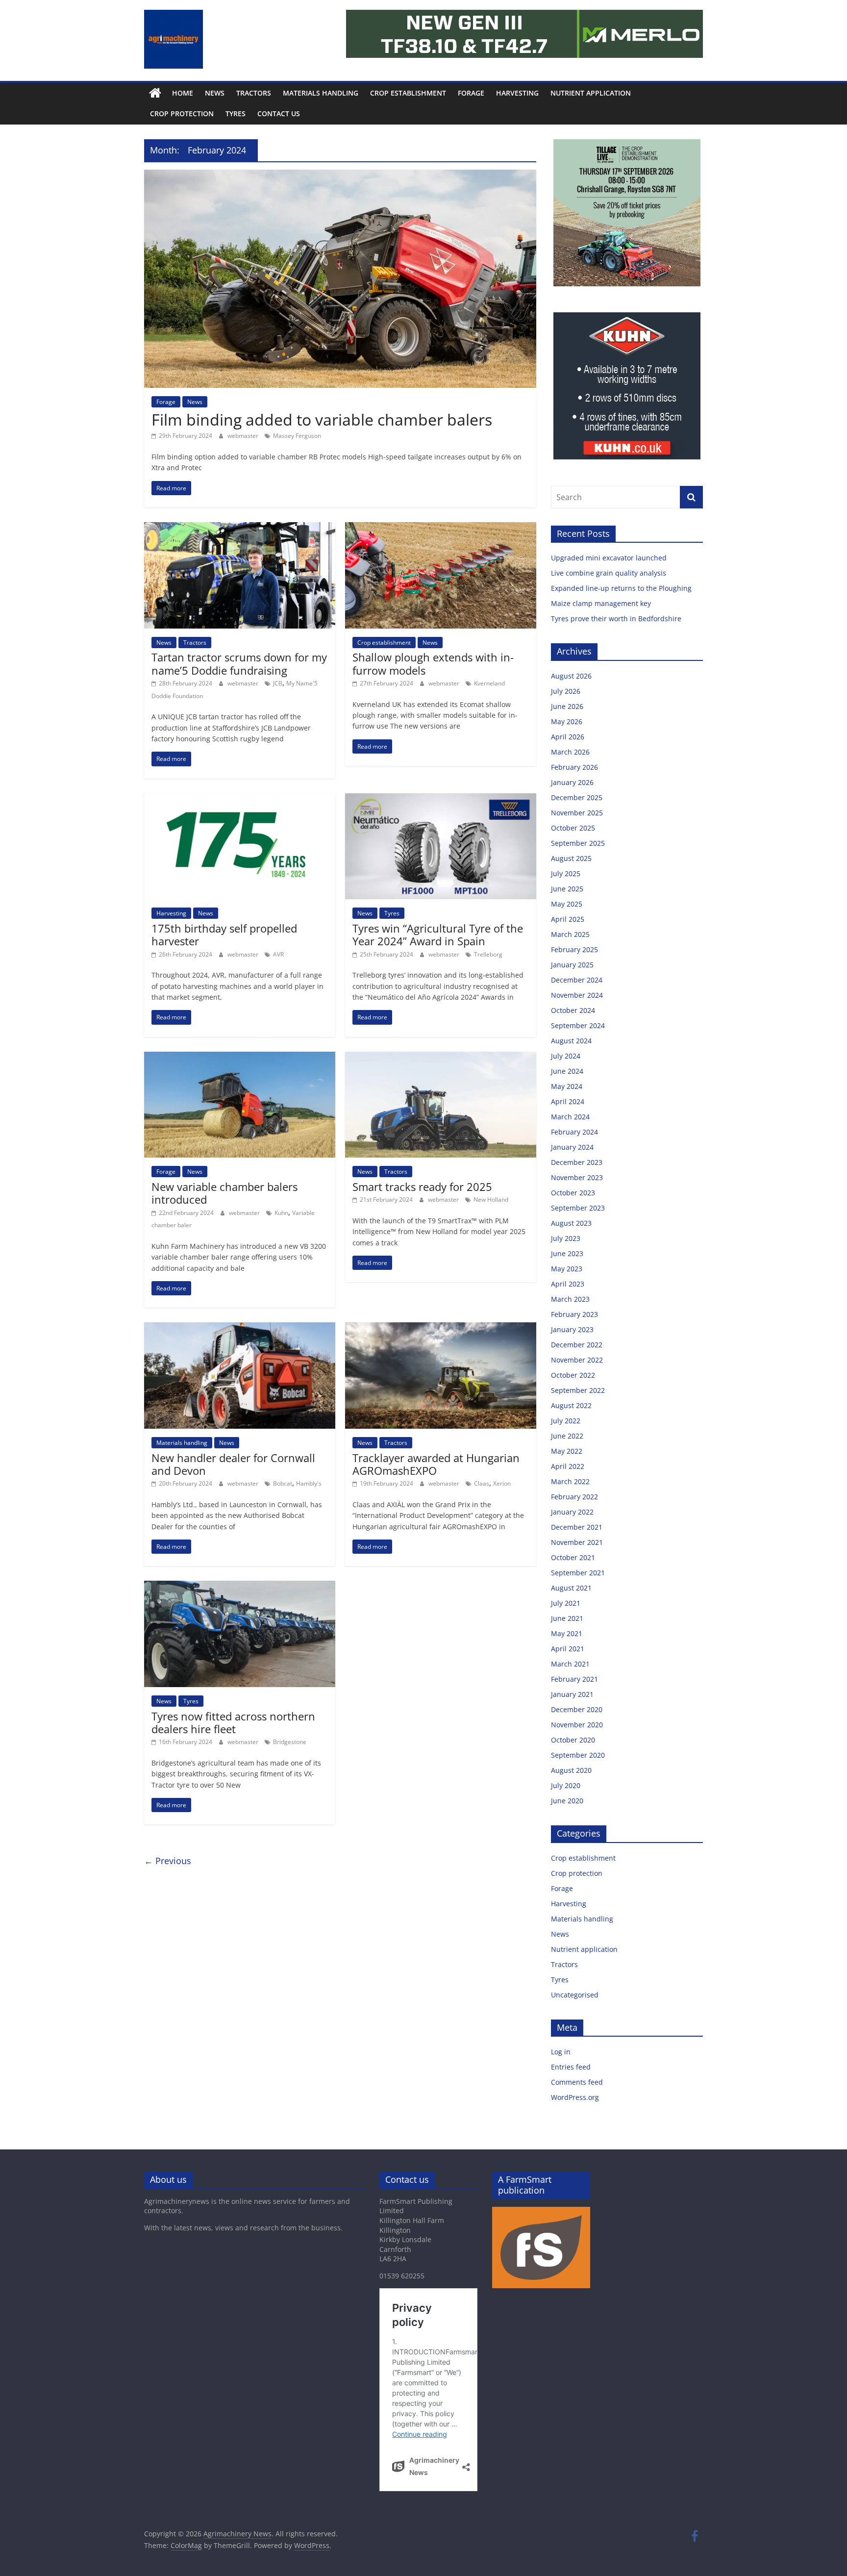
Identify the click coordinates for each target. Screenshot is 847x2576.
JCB (278, 683)
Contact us (279, 114)
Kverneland (489, 683)
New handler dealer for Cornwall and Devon (233, 1464)
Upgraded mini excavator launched (610, 558)
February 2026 (574, 767)
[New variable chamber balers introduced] (240, 1058)
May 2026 (567, 721)
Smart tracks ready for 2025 (422, 1187)
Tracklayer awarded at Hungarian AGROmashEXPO (436, 1464)
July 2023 (566, 1238)
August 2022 (571, 1405)
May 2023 (567, 1269)
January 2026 (572, 782)
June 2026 (567, 706)
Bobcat (283, 1483)
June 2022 (567, 1436)
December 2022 (577, 1345)
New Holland (491, 1200)
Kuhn (281, 1213)
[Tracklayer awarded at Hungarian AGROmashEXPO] (441, 1328)
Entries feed (571, 2067)
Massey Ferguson (297, 436)
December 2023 (577, 1162)
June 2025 (567, 889)
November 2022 (577, 1360)
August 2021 (571, 1588)
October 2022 (573, 1375)
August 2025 (571, 858)
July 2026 (566, 691)
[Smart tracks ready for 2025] (441, 1058)
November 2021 (577, 1542)
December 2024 (577, 980)
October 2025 (573, 828)
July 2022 (566, 1421)
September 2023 (578, 1208)
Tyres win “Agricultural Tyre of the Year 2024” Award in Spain (438, 934)
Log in (561, 2052)
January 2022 (572, 1512)
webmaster (244, 436)
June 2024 (567, 1071)
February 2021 (574, 1679)
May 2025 (567, 904)
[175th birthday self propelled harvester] (240, 799)
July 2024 (566, 1056)
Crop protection (182, 114)
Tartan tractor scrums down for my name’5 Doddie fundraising (239, 663)
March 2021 (570, 1664)
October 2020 (573, 1740)
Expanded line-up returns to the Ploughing (621, 588)
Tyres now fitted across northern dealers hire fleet (233, 1722)
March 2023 (570, 1299)
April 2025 (568, 919)
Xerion (502, 1483)
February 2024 (574, 1132)
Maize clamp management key (602, 603)
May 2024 (567, 1086)
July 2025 (566, 873)
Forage (471, 93)
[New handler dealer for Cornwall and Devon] (240, 1328)
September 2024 (578, 1025)
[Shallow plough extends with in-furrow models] (441, 528)
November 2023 (577, 1177)
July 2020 (566, 1785)
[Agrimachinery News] (155, 93)
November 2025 (577, 813)
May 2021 (567, 1633)
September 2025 (578, 843)
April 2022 (568, 1466)
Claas (482, 1483)
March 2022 (570, 1481)
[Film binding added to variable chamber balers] (340, 176)
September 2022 (578, 1390)
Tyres (236, 114)
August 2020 (571, 1770)
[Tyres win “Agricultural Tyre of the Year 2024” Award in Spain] (441, 799)
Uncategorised (575, 1995)
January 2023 (572, 1329)
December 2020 (577, 1709)
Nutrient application (591, 93)
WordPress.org (575, 2097)
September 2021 (578, 1573)
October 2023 (573, 1193)
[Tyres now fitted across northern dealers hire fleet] (240, 1587)
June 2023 (567, 1253)
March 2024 (570, 1117)
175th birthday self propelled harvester (224, 934)
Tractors (254, 93)
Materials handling (321, 93)
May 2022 (567, 1451)
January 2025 (572, 965)
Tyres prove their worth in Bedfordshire (616, 619)
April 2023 (568, 1284)
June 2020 (567, 1801)
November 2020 (577, 1725)
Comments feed (577, 2082)
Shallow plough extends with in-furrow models (433, 663)
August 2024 (571, 1041)
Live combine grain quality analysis (609, 573)
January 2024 (572, 1147)
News (215, 93)
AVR (278, 954)
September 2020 (578, 1755)
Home (183, 93)
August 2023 (571, 1223)
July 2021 (566, 1603)
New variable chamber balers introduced (224, 1193)
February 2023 (574, 1314)
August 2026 (571, 676)
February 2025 (574, 949)
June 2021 (567, 1618)
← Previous (168, 1861)
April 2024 (568, 1101)
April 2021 (568, 1649)
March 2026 (570, 752)
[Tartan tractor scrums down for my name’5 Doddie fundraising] (240, 528)
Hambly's (309, 1483)
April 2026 (568, 737)
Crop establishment (408, 93)
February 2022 (574, 1497)
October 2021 (573, 1557)
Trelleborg (488, 954)
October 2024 (573, 1010)
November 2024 (577, 995)
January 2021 (572, 1694)
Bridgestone (290, 1742)
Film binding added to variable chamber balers (322, 419)
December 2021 (577, 1527)
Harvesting (517, 93)
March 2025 (570, 934)
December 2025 (577, 797)
